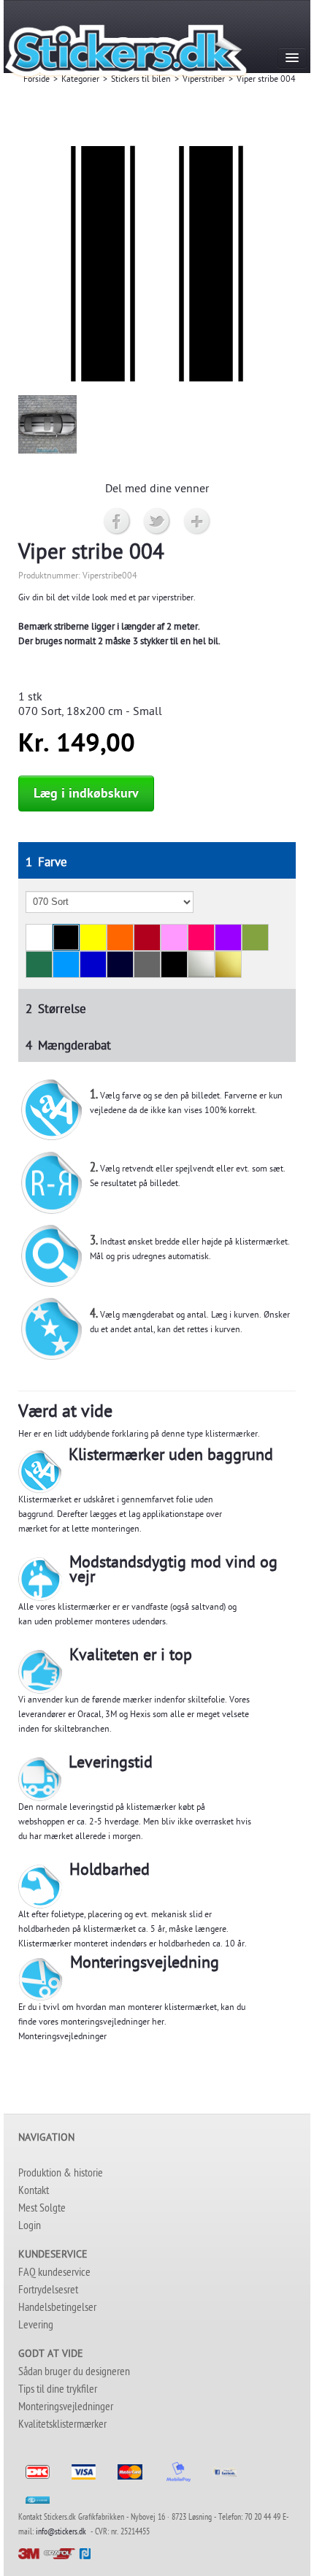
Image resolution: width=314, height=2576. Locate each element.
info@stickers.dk (61, 2533)
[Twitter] (157, 522)
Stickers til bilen (141, 80)
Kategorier (80, 80)
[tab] (157, 860)
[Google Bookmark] (198, 522)
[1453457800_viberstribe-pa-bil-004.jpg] (47, 425)
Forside (37, 80)
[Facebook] (117, 522)
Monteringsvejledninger (62, 2038)
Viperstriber (204, 80)
